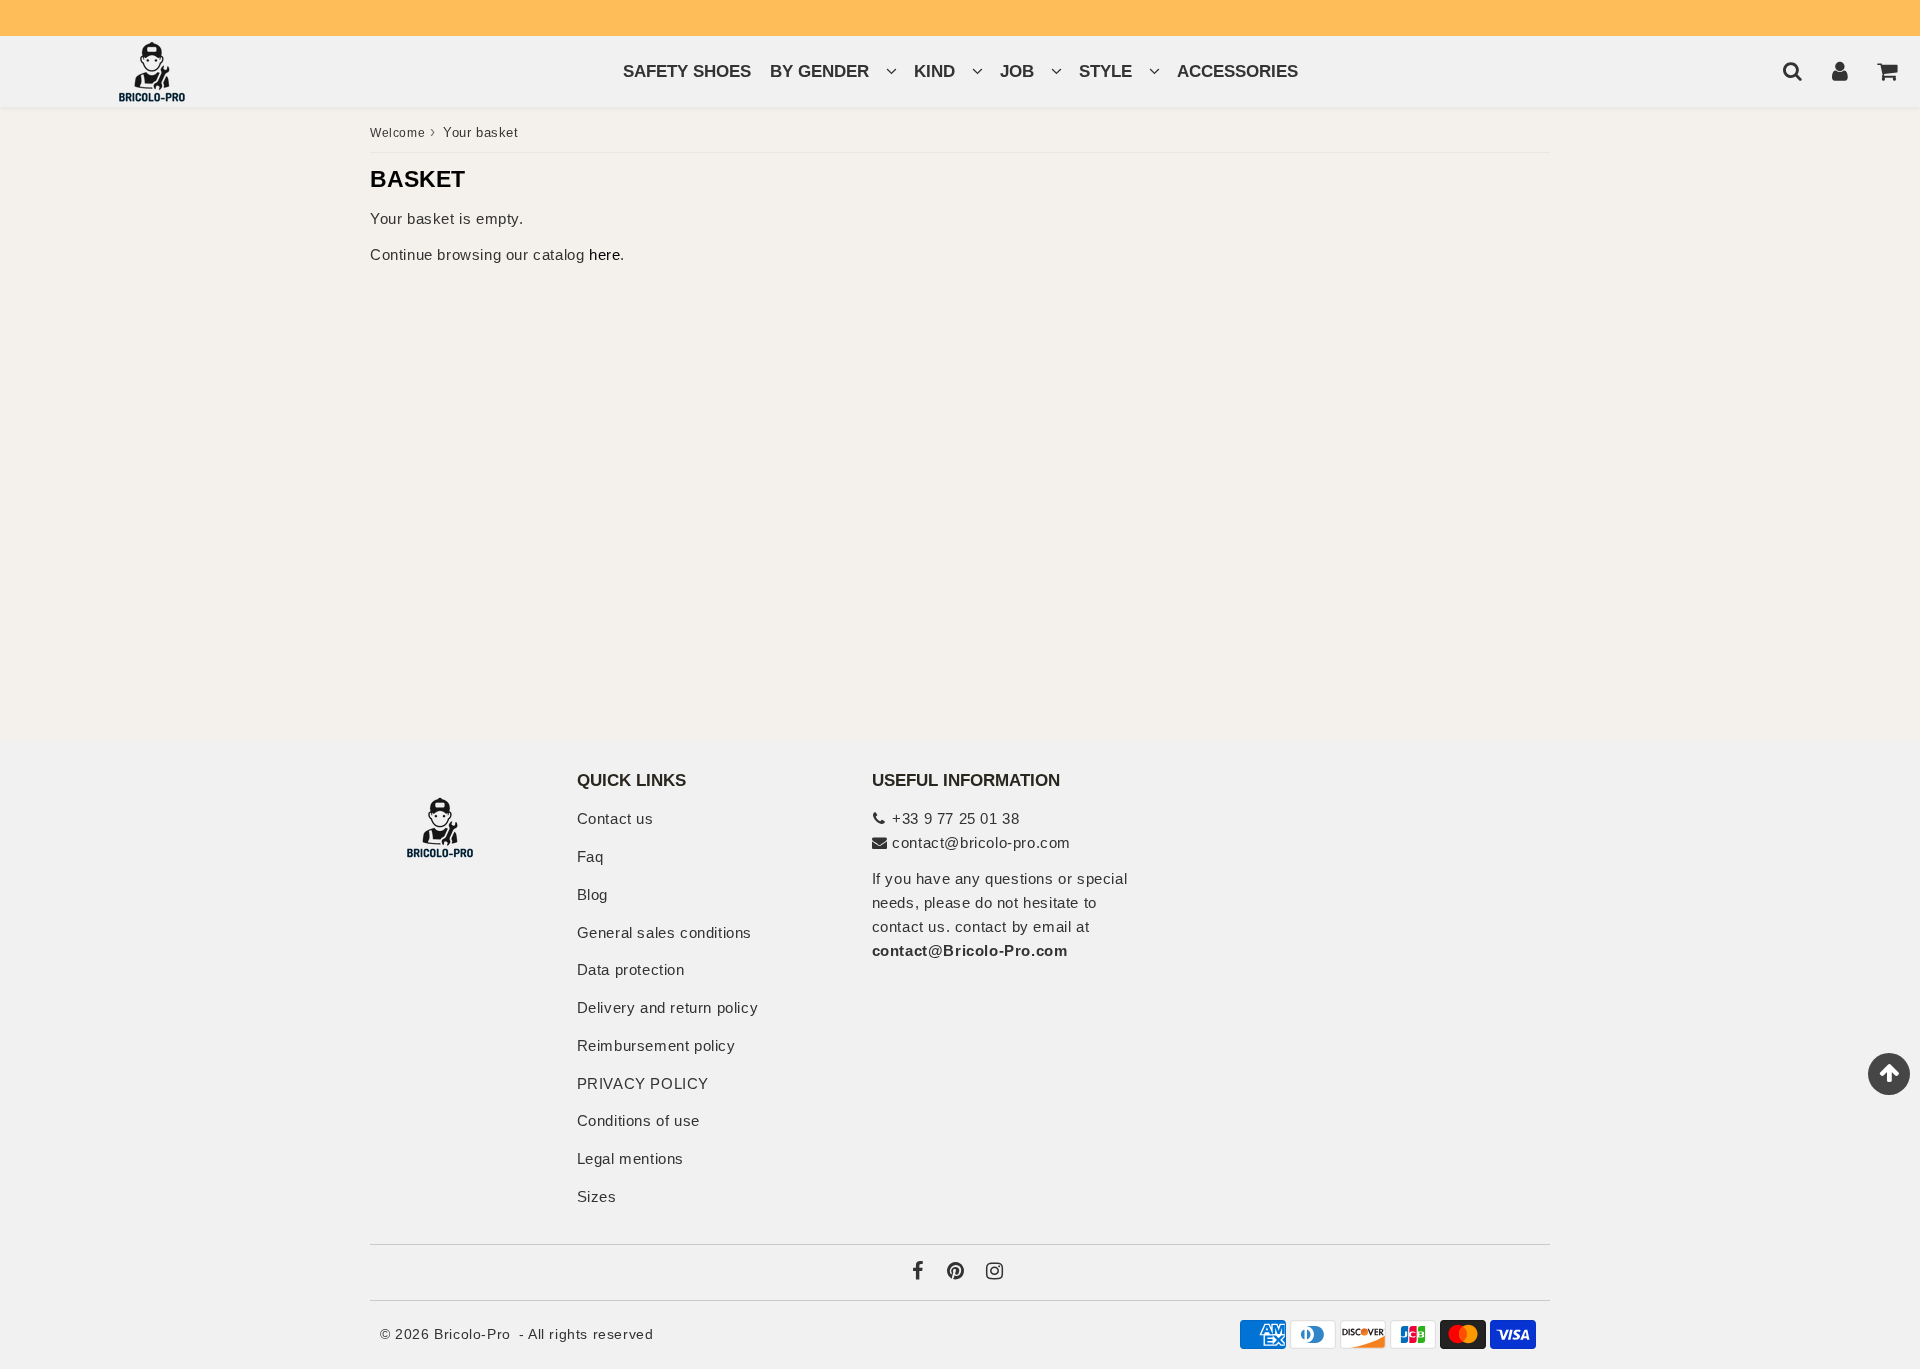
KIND (934, 71)
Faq (590, 856)
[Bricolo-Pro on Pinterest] (958, 1272)
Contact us (615, 818)
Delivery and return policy (668, 1007)
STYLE (1105, 71)
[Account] (1839, 71)
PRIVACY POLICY (643, 1083)
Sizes (597, 1196)
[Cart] (1886, 71)
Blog (592, 894)
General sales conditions (664, 932)
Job (1017, 71)
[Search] (1792, 71)
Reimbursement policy (656, 1045)
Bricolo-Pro (472, 1334)
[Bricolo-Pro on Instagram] (995, 1272)
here (604, 254)
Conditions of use (638, 1120)
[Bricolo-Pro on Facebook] (920, 1272)
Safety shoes (687, 71)
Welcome (397, 133)
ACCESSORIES (1237, 71)
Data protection (631, 969)
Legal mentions (630, 1158)
